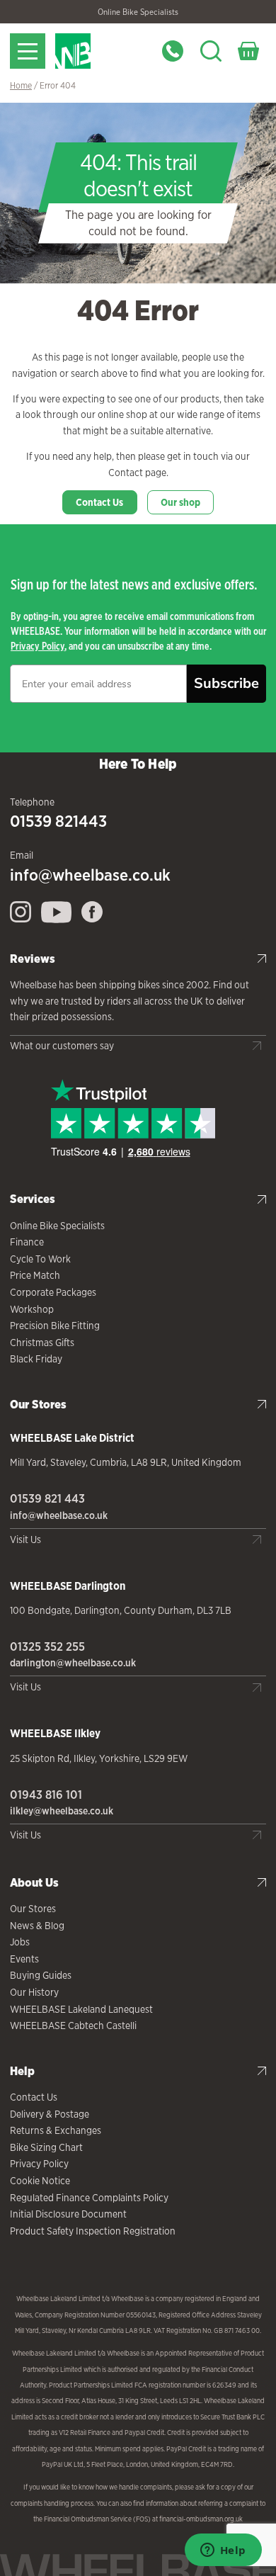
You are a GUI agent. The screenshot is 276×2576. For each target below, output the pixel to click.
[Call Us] (173, 51)
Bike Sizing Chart (46, 2147)
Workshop (32, 1309)
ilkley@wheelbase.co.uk (62, 1811)
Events (24, 1959)
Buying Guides (41, 1975)
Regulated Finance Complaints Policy (89, 2198)
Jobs (20, 1942)
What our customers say (62, 1046)
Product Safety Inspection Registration (93, 2231)
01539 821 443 (47, 1498)
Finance (27, 1242)
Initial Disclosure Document (68, 2214)
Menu (28, 51)
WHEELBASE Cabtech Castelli (73, 2026)
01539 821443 (58, 821)
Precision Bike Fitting (55, 1326)
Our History (34, 1992)
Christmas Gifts (42, 1343)
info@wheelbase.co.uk (90, 875)
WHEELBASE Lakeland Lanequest (81, 2009)
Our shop (180, 502)
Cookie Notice (40, 2181)
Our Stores (33, 1909)
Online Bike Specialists (138, 12)
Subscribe (226, 683)
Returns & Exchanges (56, 2130)
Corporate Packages (53, 1292)
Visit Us (25, 1540)
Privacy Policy (38, 646)
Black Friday (36, 1359)
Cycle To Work (40, 1259)
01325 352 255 (47, 1646)
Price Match (35, 1275)
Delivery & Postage (50, 2114)
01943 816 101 (46, 1795)
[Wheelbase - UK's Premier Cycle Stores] (100, 51)
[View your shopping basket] (248, 51)
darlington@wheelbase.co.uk (73, 1663)
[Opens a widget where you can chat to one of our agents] (223, 2551)
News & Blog (37, 1926)
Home (21, 85)
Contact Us (99, 502)
